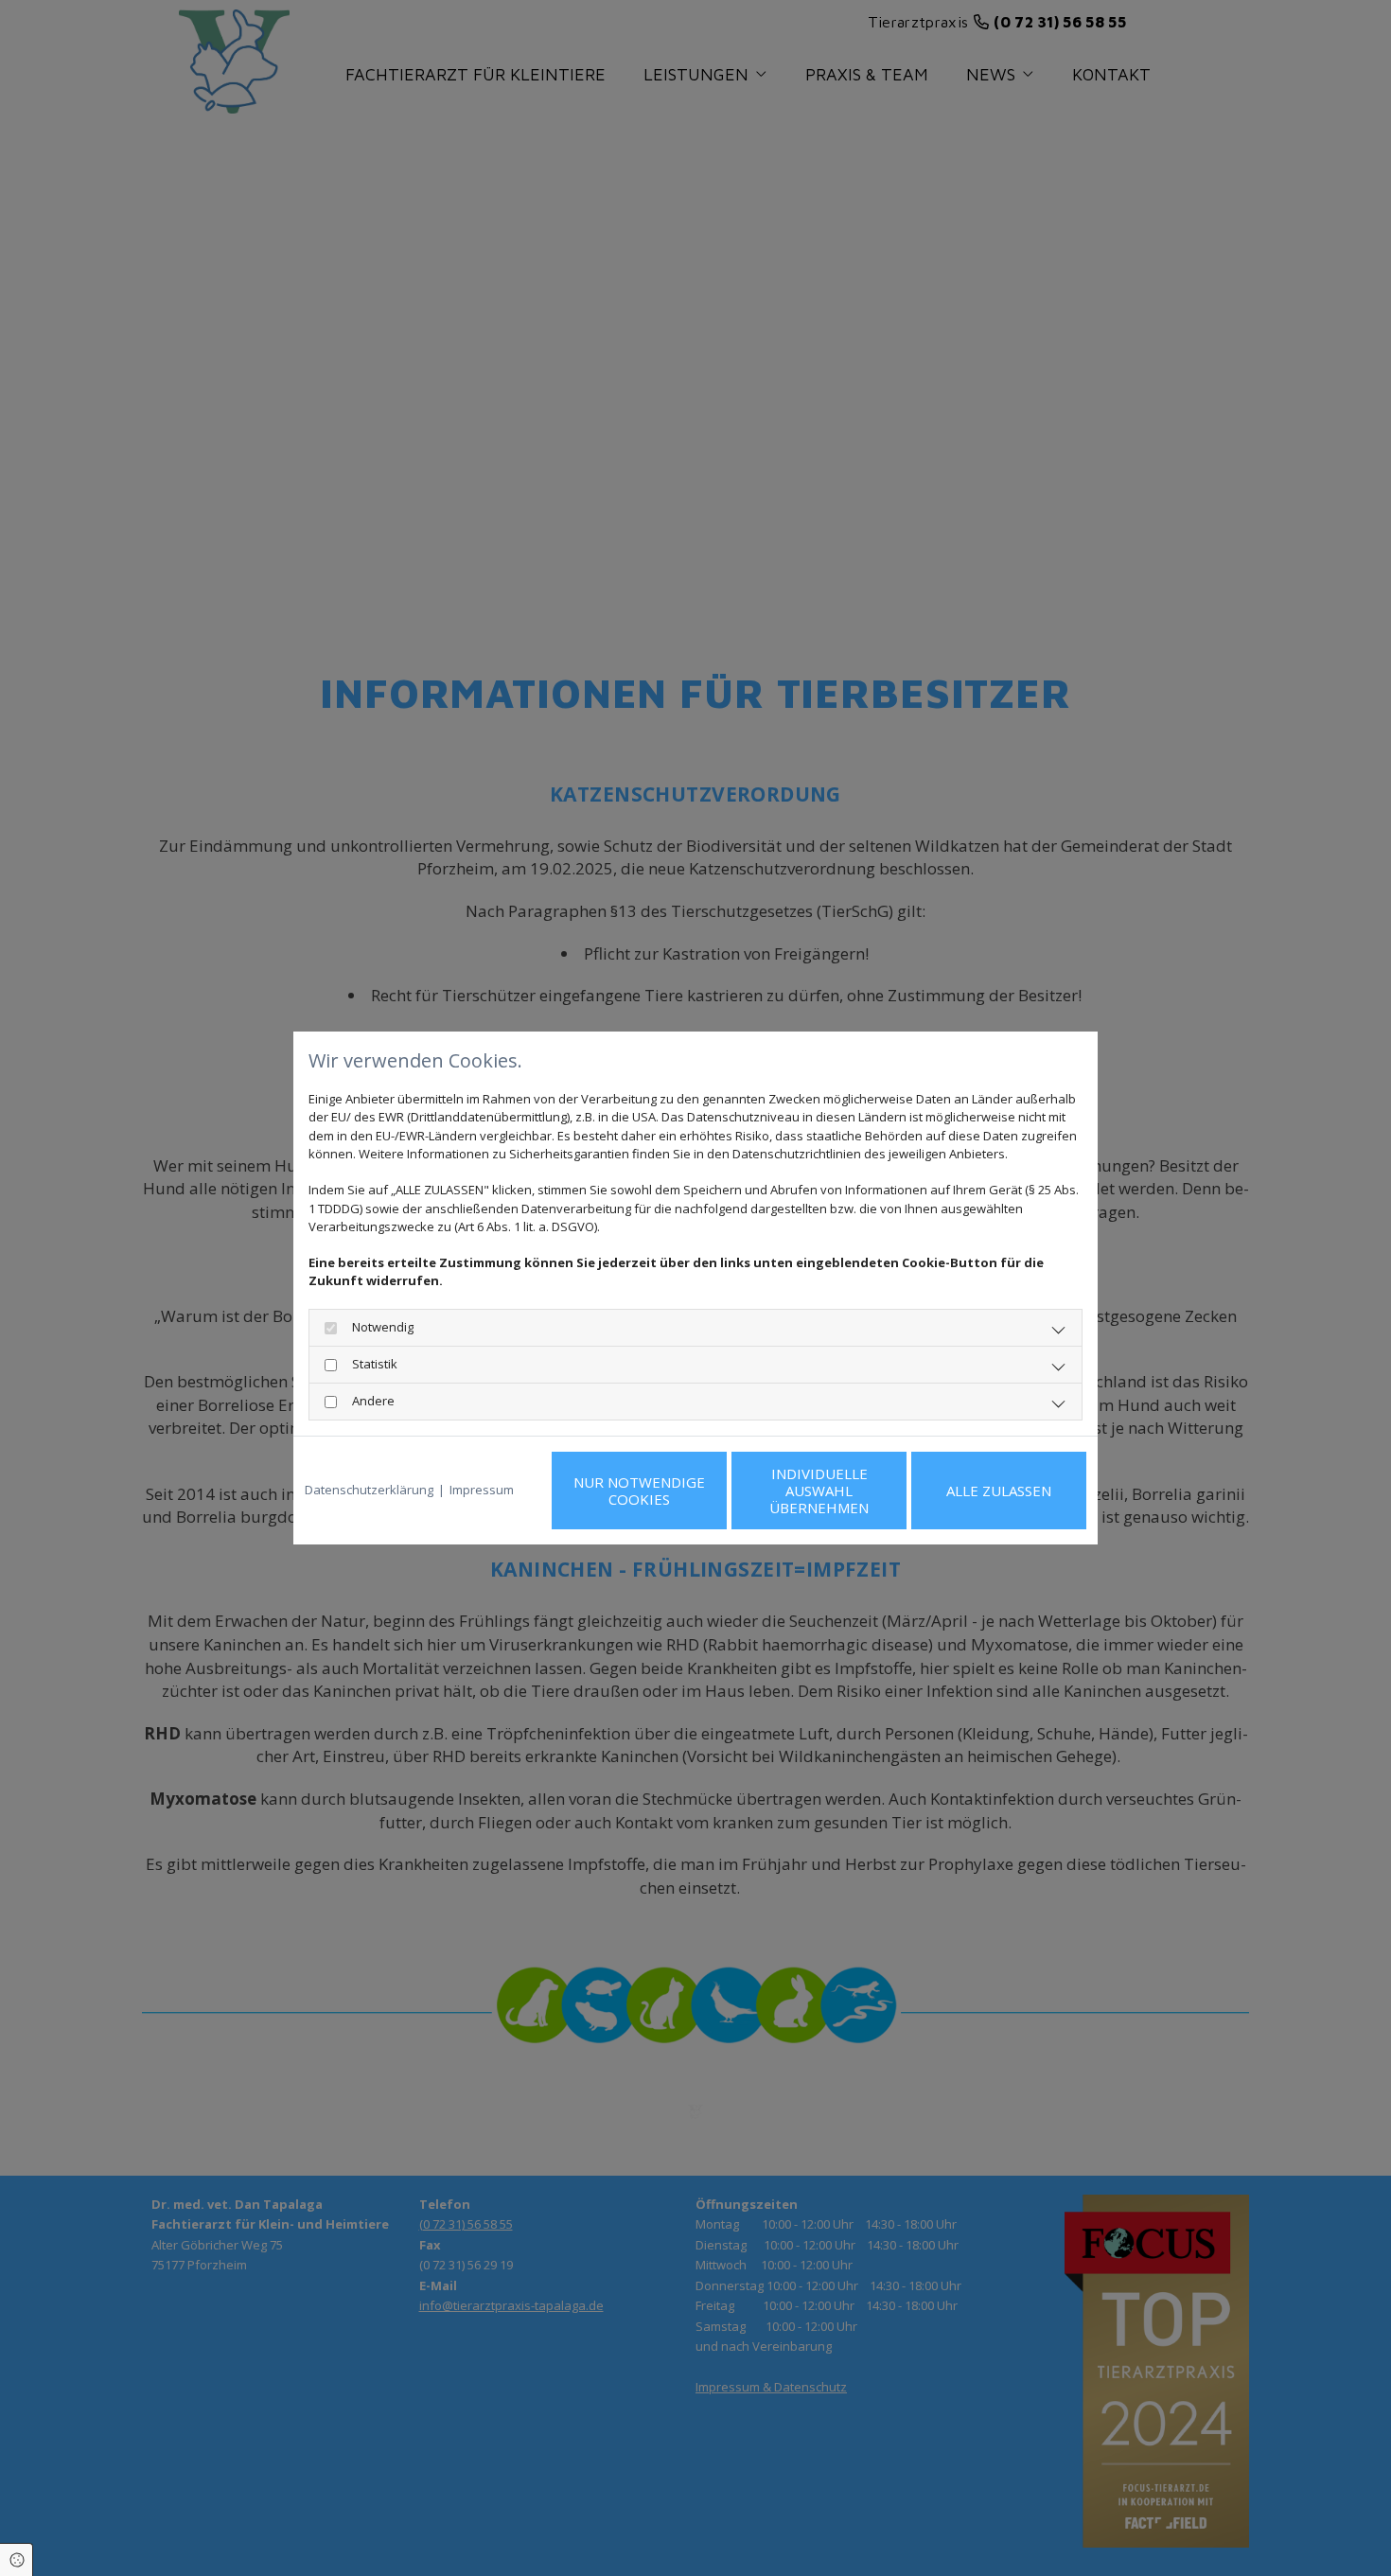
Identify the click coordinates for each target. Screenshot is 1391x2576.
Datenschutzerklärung (369, 1490)
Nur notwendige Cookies (639, 1491)
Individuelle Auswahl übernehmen (819, 1491)
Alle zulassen (999, 1491)
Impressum (482, 1490)
